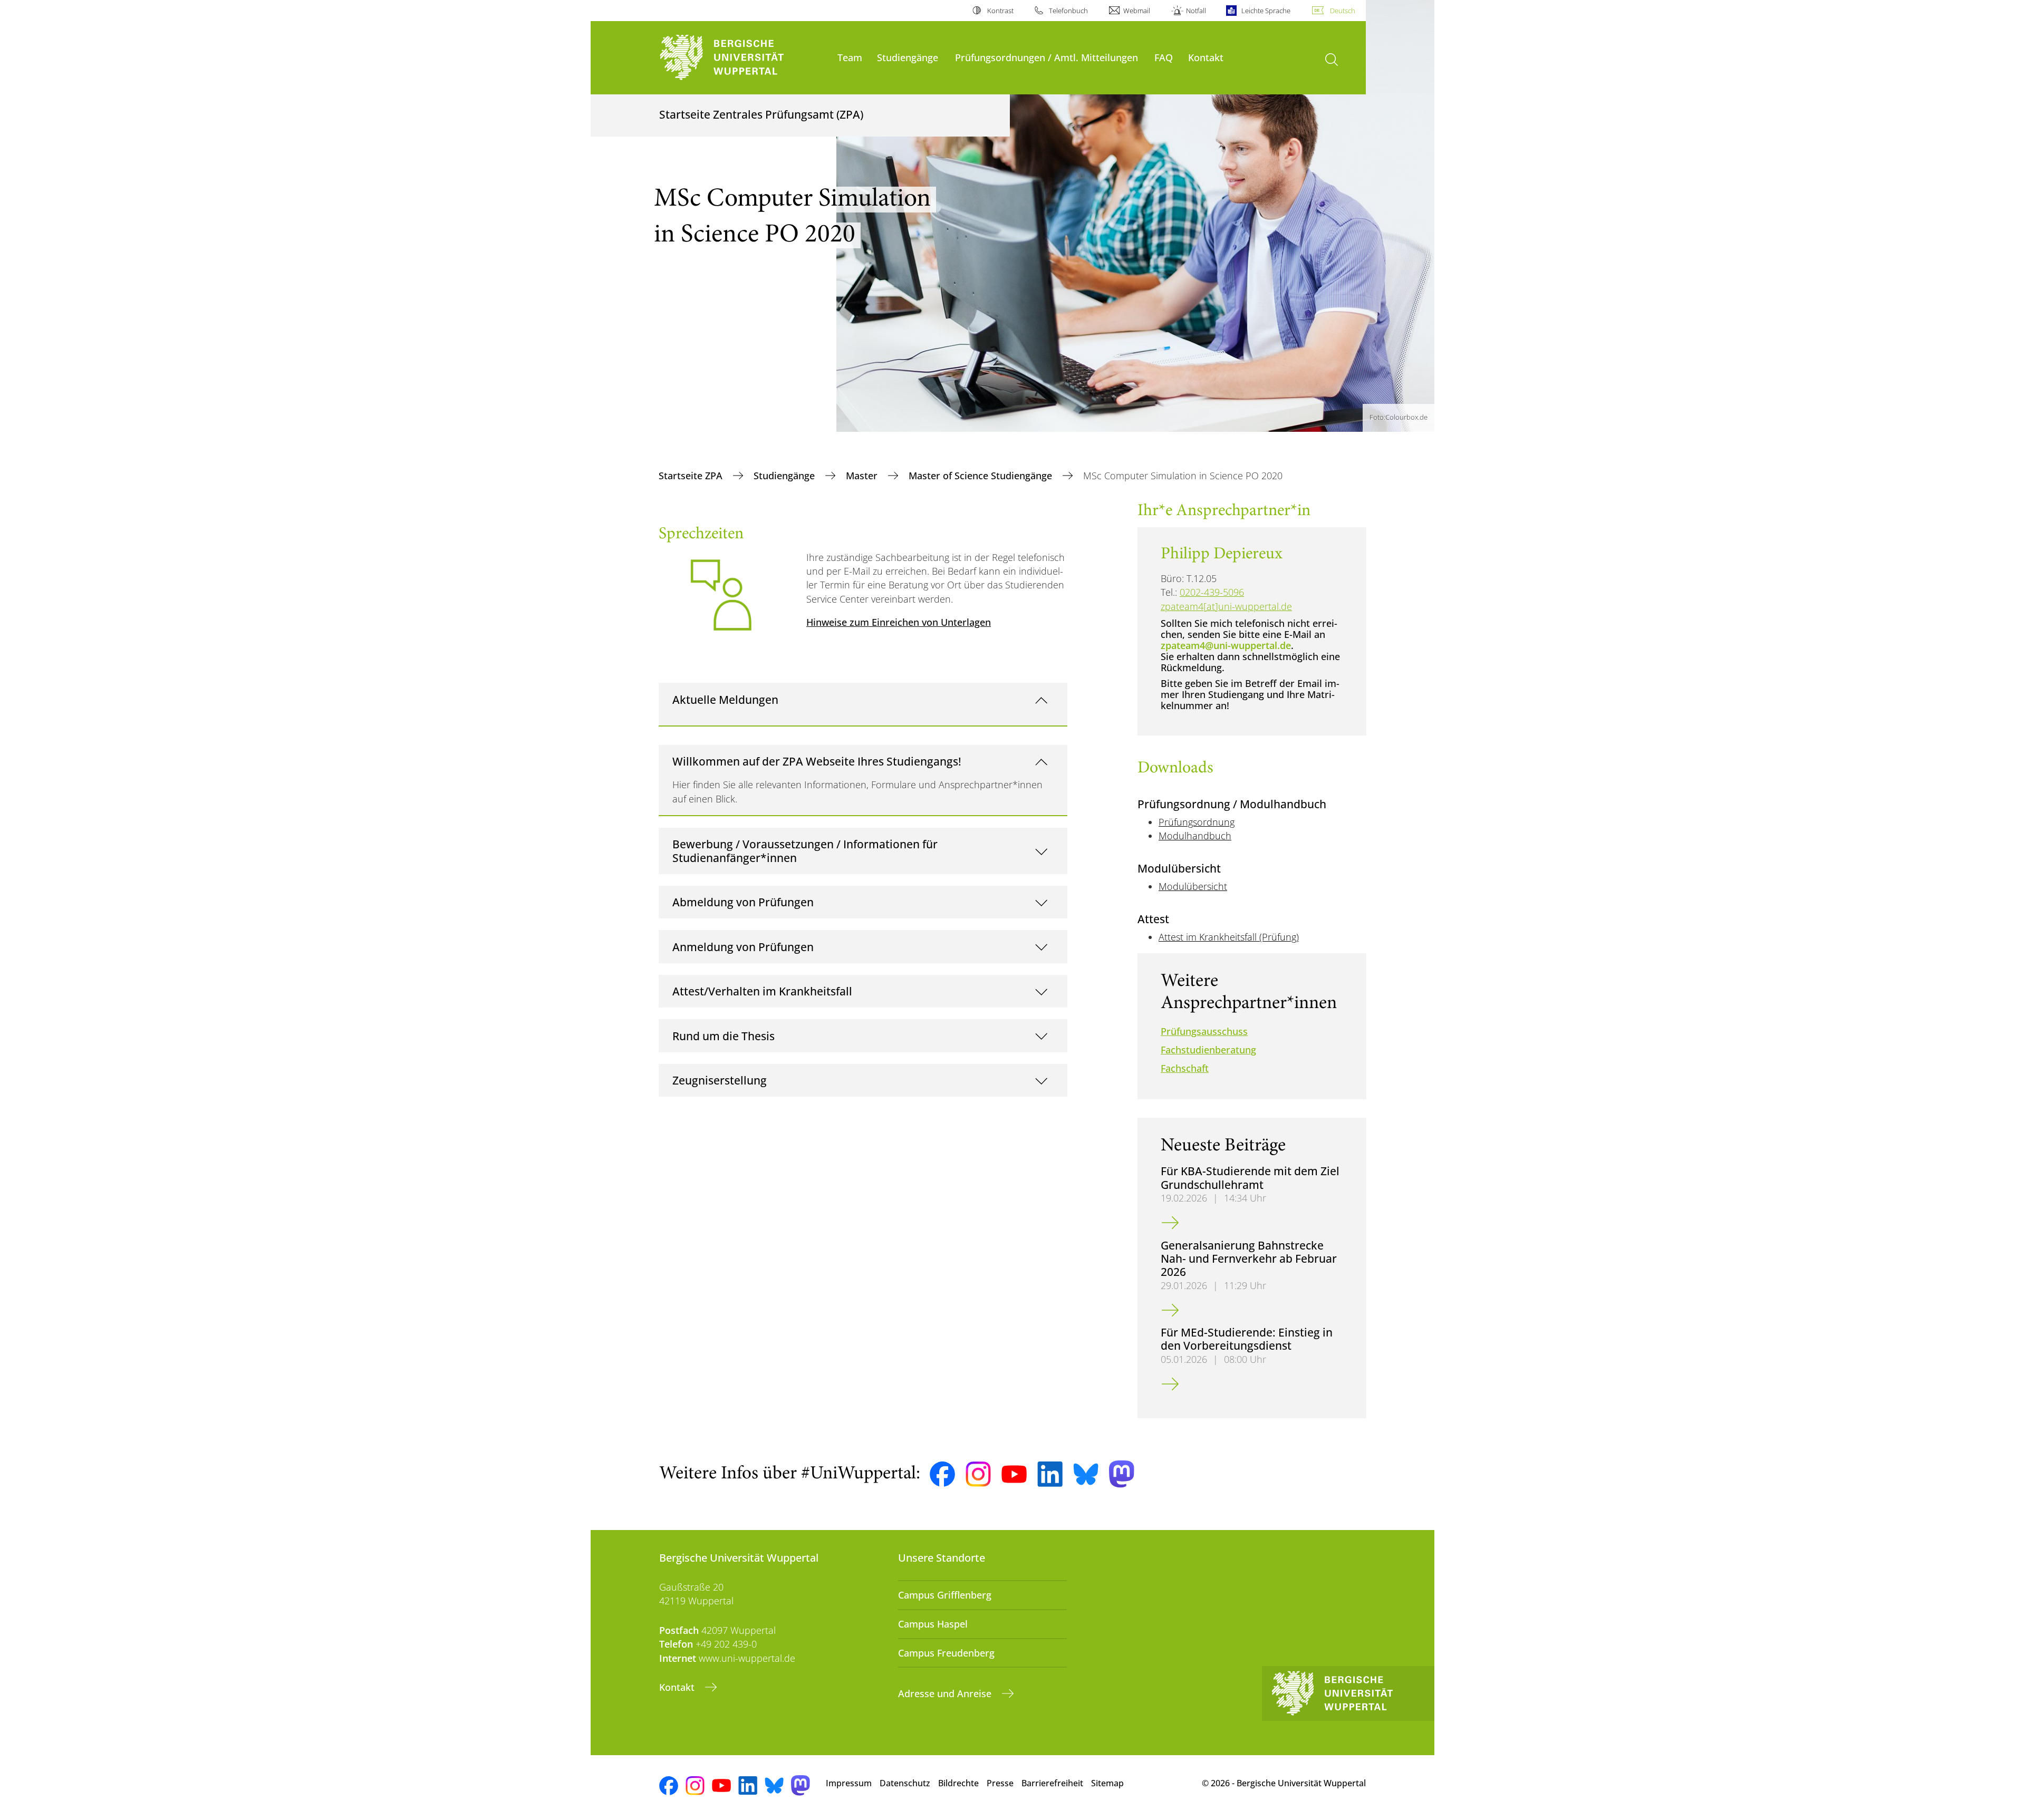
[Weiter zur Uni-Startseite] (743, 58)
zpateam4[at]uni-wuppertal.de (1226, 606)
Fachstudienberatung (1208, 1050)
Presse (1000, 1783)
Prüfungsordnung (1197, 822)
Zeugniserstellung (720, 1080)
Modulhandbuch (1195, 836)
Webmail (1137, 11)
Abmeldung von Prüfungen (743, 902)
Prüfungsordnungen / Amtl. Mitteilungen (1047, 57)
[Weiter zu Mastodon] (1122, 1474)
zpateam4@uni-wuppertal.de (1226, 645)
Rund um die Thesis (724, 1036)
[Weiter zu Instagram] (978, 1474)
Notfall (1196, 11)
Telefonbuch (1068, 11)
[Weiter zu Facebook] (942, 1474)
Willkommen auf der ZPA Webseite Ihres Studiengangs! (817, 761)
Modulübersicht (1193, 886)
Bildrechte (958, 1783)
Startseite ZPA (692, 476)
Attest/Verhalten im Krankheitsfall (762, 991)
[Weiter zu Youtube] (1014, 1474)
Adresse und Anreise (946, 1693)
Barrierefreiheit (1052, 1783)
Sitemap (1107, 1783)
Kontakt (1206, 57)
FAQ (1164, 57)
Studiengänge (908, 57)
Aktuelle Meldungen (725, 699)
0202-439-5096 (1212, 592)
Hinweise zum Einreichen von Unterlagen (899, 622)
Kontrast (1000, 11)
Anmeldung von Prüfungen (743, 947)
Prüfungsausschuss (1204, 1031)
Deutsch (1343, 11)
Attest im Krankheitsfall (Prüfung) (1229, 937)
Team (850, 57)
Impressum (849, 1783)
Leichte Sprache (1266, 11)
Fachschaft (1185, 1068)
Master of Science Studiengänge (982, 476)
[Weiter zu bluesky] (1086, 1474)
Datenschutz (905, 1783)
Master (863, 476)
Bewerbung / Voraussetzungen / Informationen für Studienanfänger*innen (805, 851)
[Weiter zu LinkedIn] (1050, 1474)
